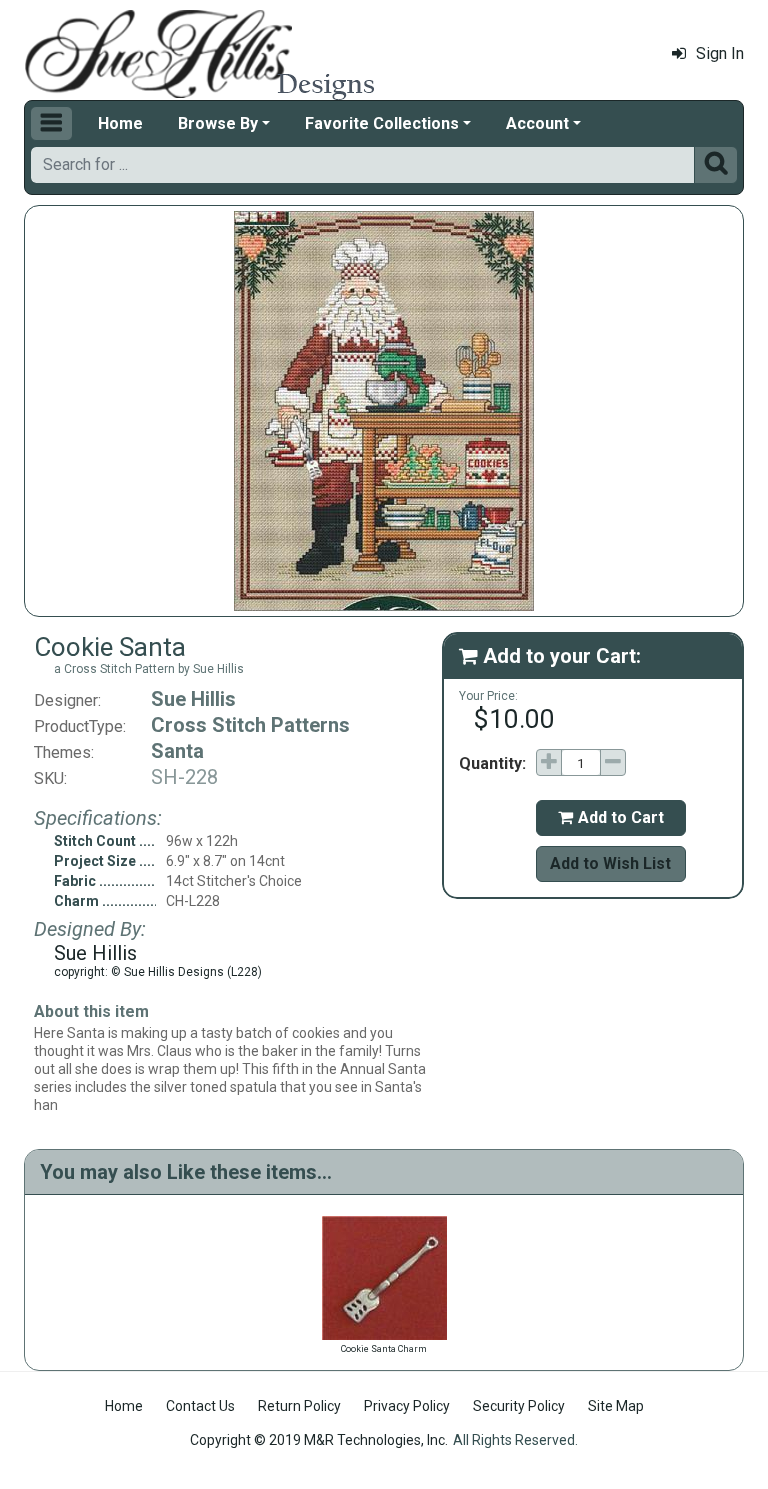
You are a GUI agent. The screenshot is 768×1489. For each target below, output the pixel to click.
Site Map (616, 1406)
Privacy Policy (407, 1406)
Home (120, 123)
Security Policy (519, 1406)
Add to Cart (611, 817)
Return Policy (299, 1406)
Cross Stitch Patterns (250, 725)
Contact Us (200, 1406)
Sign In (720, 53)
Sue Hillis (193, 699)
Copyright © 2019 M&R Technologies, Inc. (319, 1440)
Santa (177, 751)
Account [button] (537, 123)
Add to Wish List (610, 863)
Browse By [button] (218, 123)
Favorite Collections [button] (382, 123)
